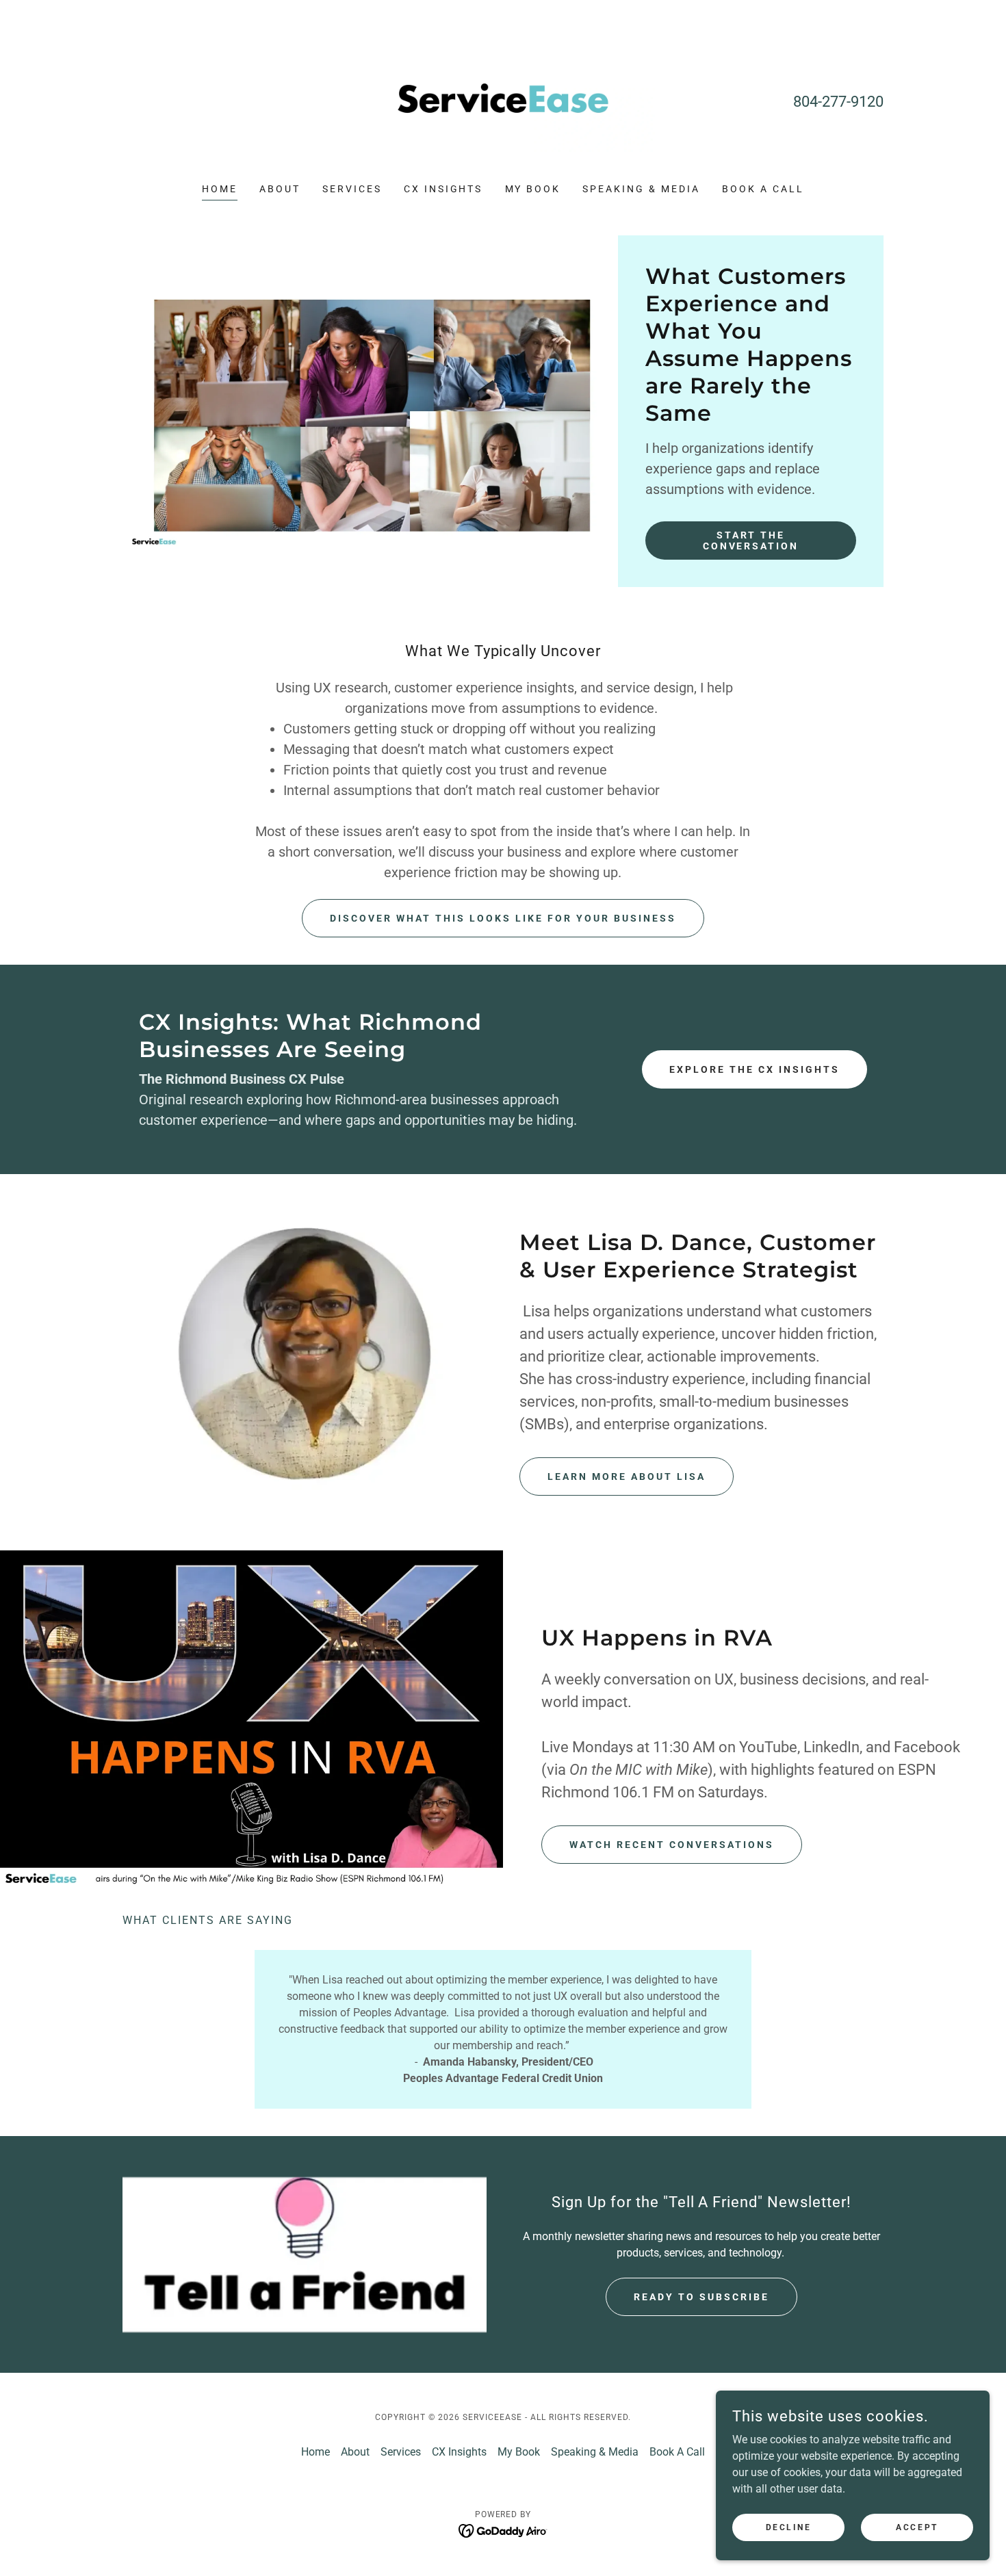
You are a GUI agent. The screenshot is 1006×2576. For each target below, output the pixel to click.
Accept (917, 2527)
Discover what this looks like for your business (503, 918)
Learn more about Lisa (627, 1476)
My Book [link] (533, 189)
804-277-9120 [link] (838, 102)
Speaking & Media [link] (641, 189)
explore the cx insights (754, 1069)
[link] (503, 100)
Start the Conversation (751, 541)
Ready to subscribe (701, 2297)
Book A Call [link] (763, 189)
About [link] (280, 189)
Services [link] (352, 189)
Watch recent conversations (672, 1845)
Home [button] (315, 2452)
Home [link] (220, 189)
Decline (789, 2527)
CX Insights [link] (443, 189)
